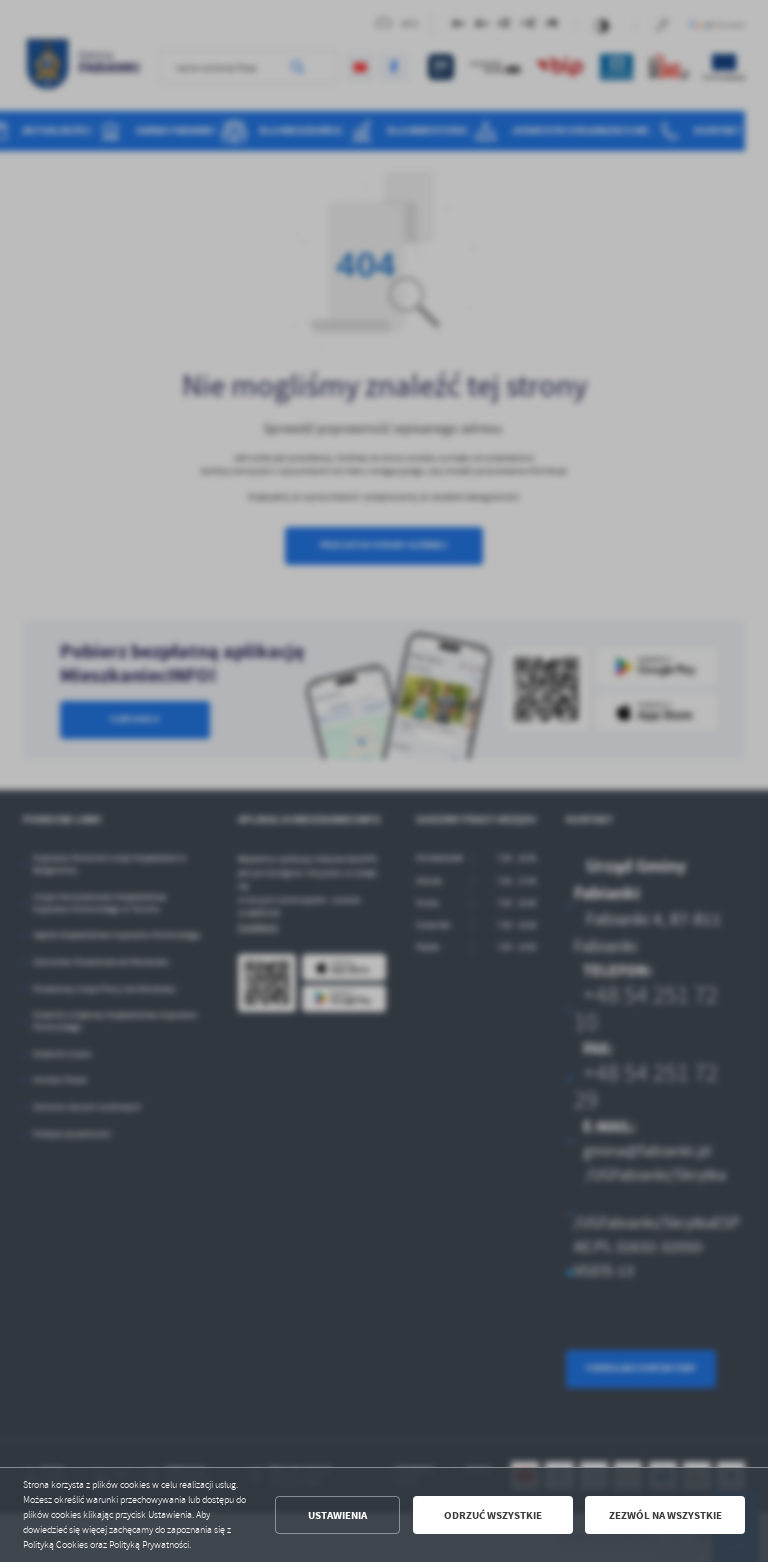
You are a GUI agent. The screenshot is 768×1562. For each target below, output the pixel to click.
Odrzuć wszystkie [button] (493, 1515)
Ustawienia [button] (337, 1515)
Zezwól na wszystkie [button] (665, 1515)
